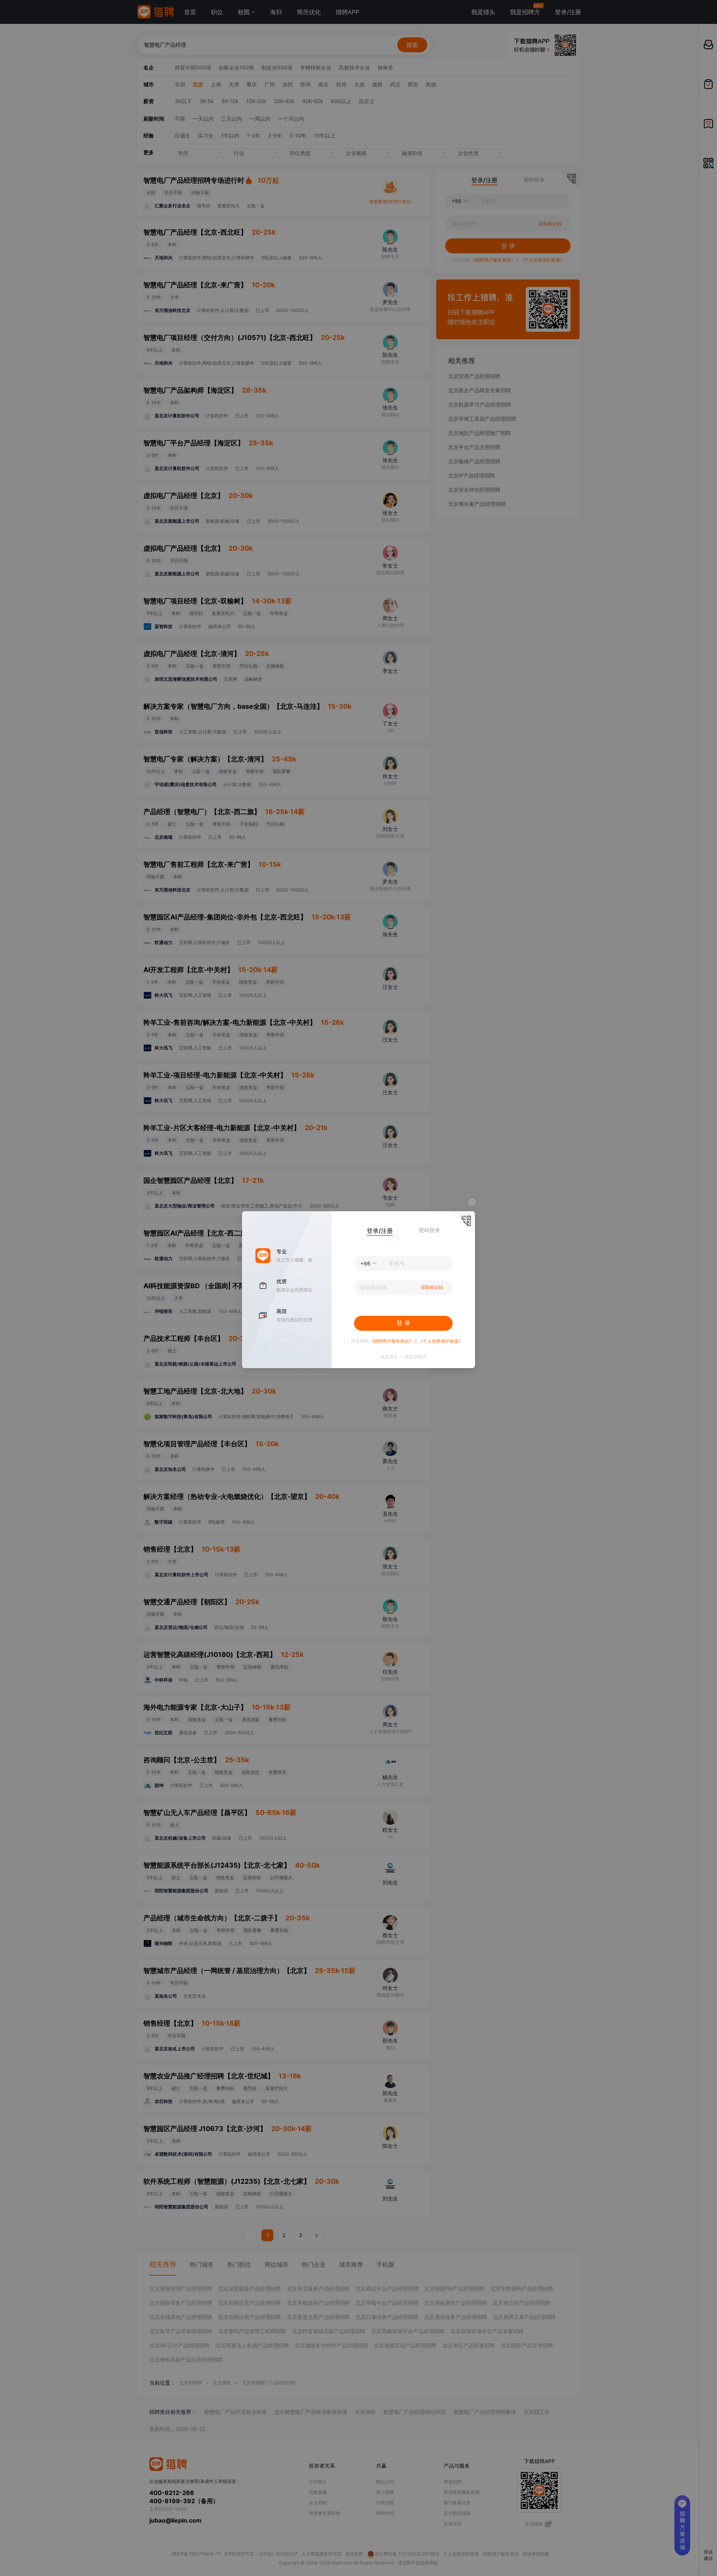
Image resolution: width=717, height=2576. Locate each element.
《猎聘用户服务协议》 (391, 1341)
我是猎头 (389, 1357)
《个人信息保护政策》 (441, 1341)
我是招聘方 (416, 1357)
